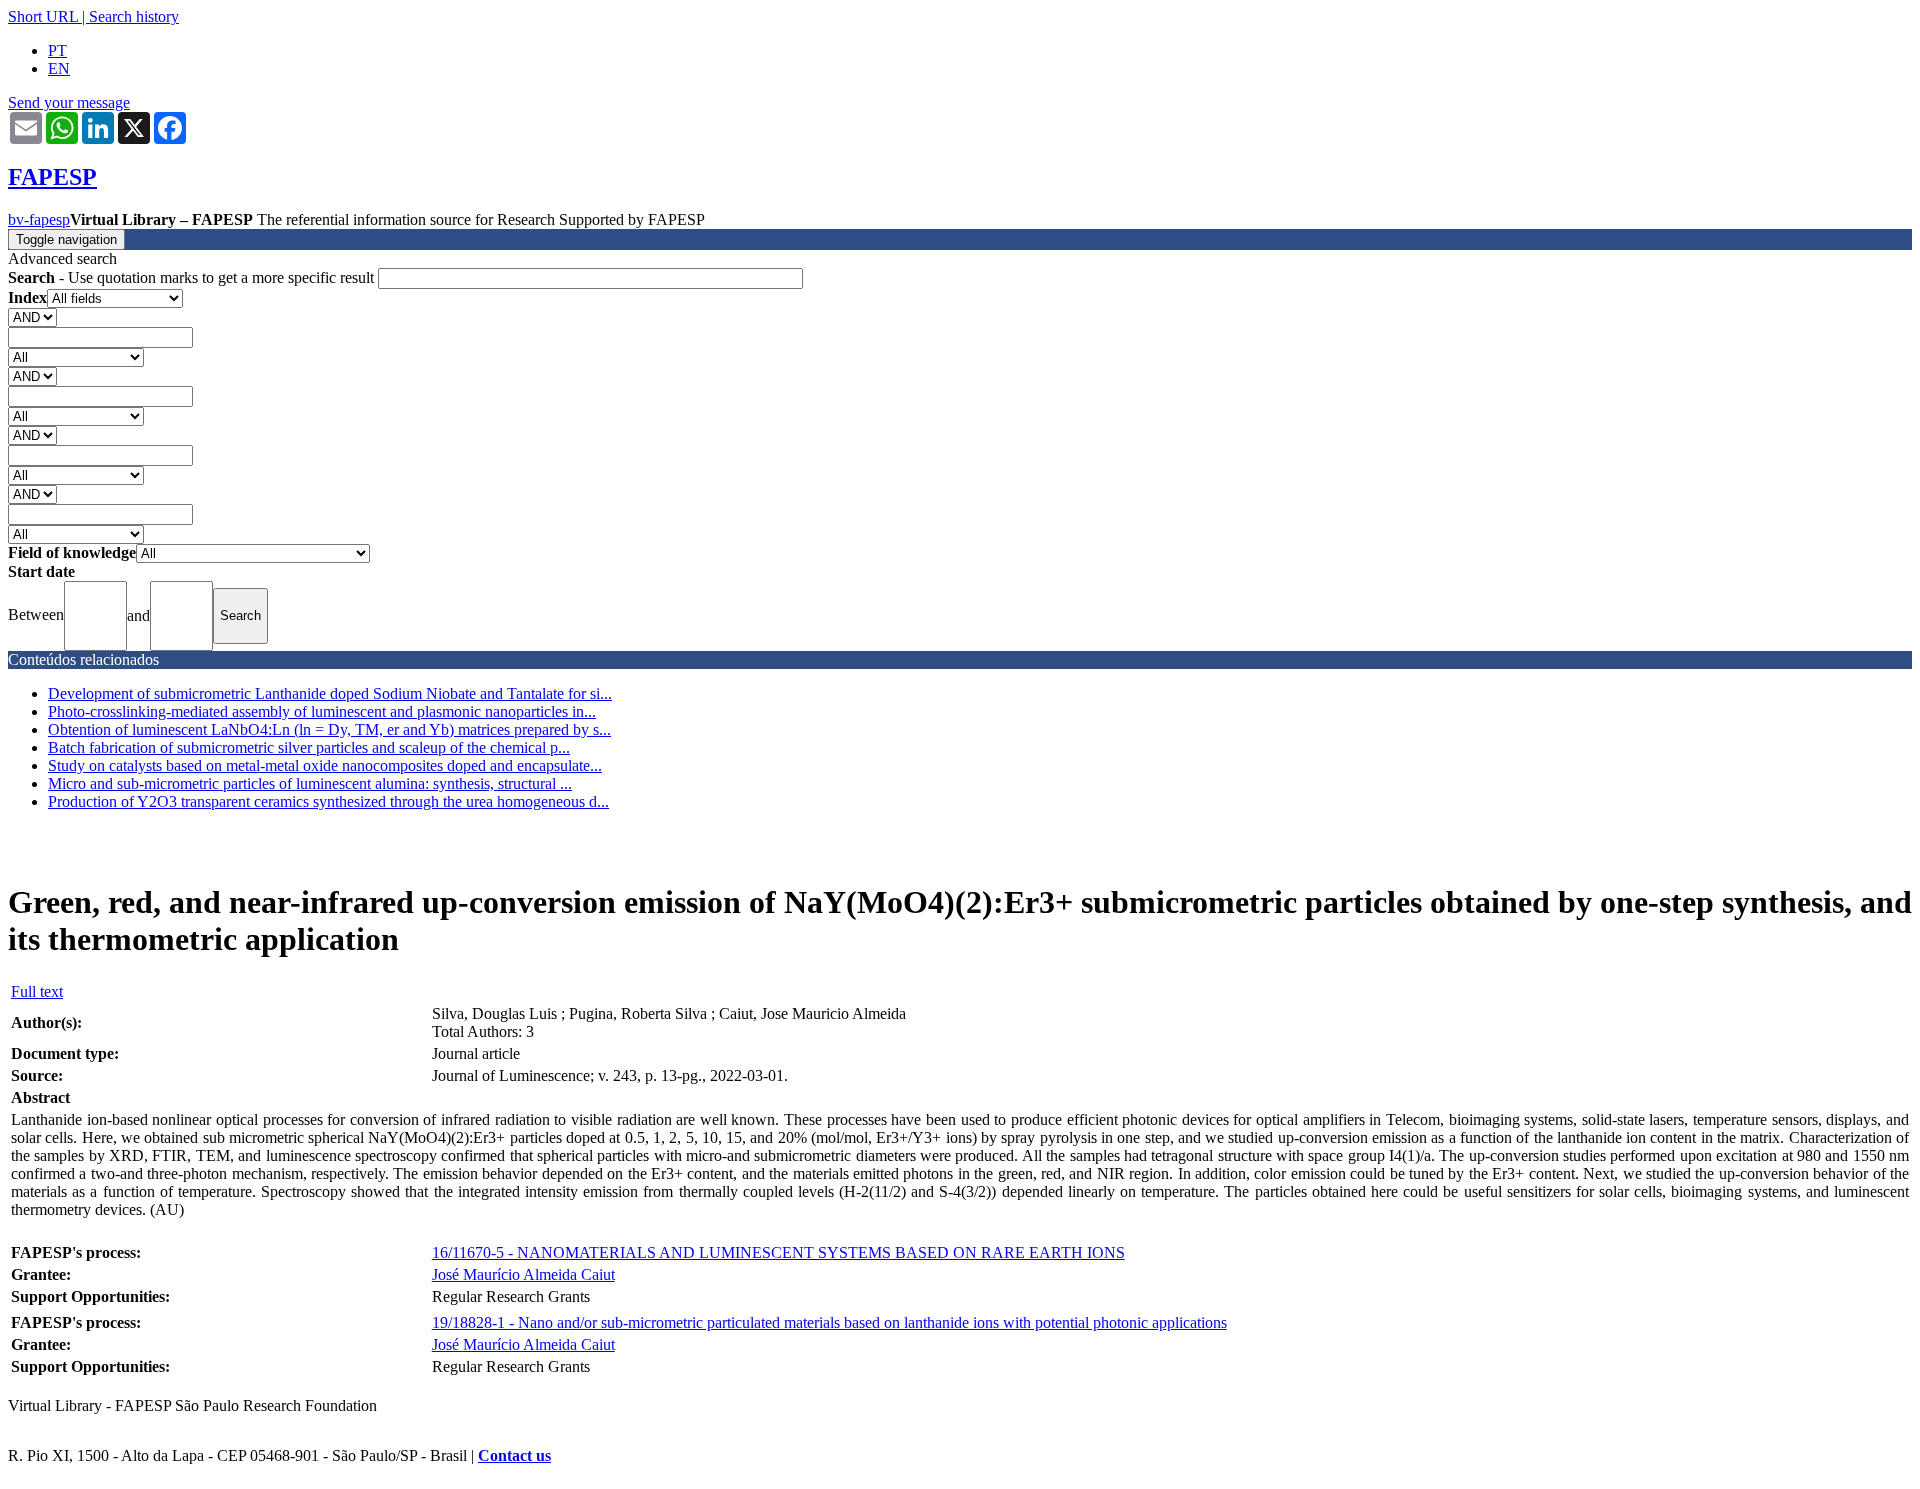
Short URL (43, 16)
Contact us (514, 1455)
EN (59, 68)
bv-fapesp (39, 219)
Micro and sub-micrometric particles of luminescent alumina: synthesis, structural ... (310, 783)
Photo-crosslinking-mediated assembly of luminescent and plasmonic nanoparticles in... (322, 711)
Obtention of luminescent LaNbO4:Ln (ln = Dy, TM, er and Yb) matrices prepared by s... (329, 729)
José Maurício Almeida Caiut (523, 1274)
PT (57, 50)
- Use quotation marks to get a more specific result (193, 277)
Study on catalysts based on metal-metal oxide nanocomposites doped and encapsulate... (325, 765)
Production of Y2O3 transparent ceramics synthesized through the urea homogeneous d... (328, 801)
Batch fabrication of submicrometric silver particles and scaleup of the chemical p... (309, 747)
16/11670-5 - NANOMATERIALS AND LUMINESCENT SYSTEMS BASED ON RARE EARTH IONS (778, 1252)
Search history (134, 16)
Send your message (69, 102)
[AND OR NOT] (32, 316)
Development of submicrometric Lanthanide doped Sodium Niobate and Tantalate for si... (330, 693)
